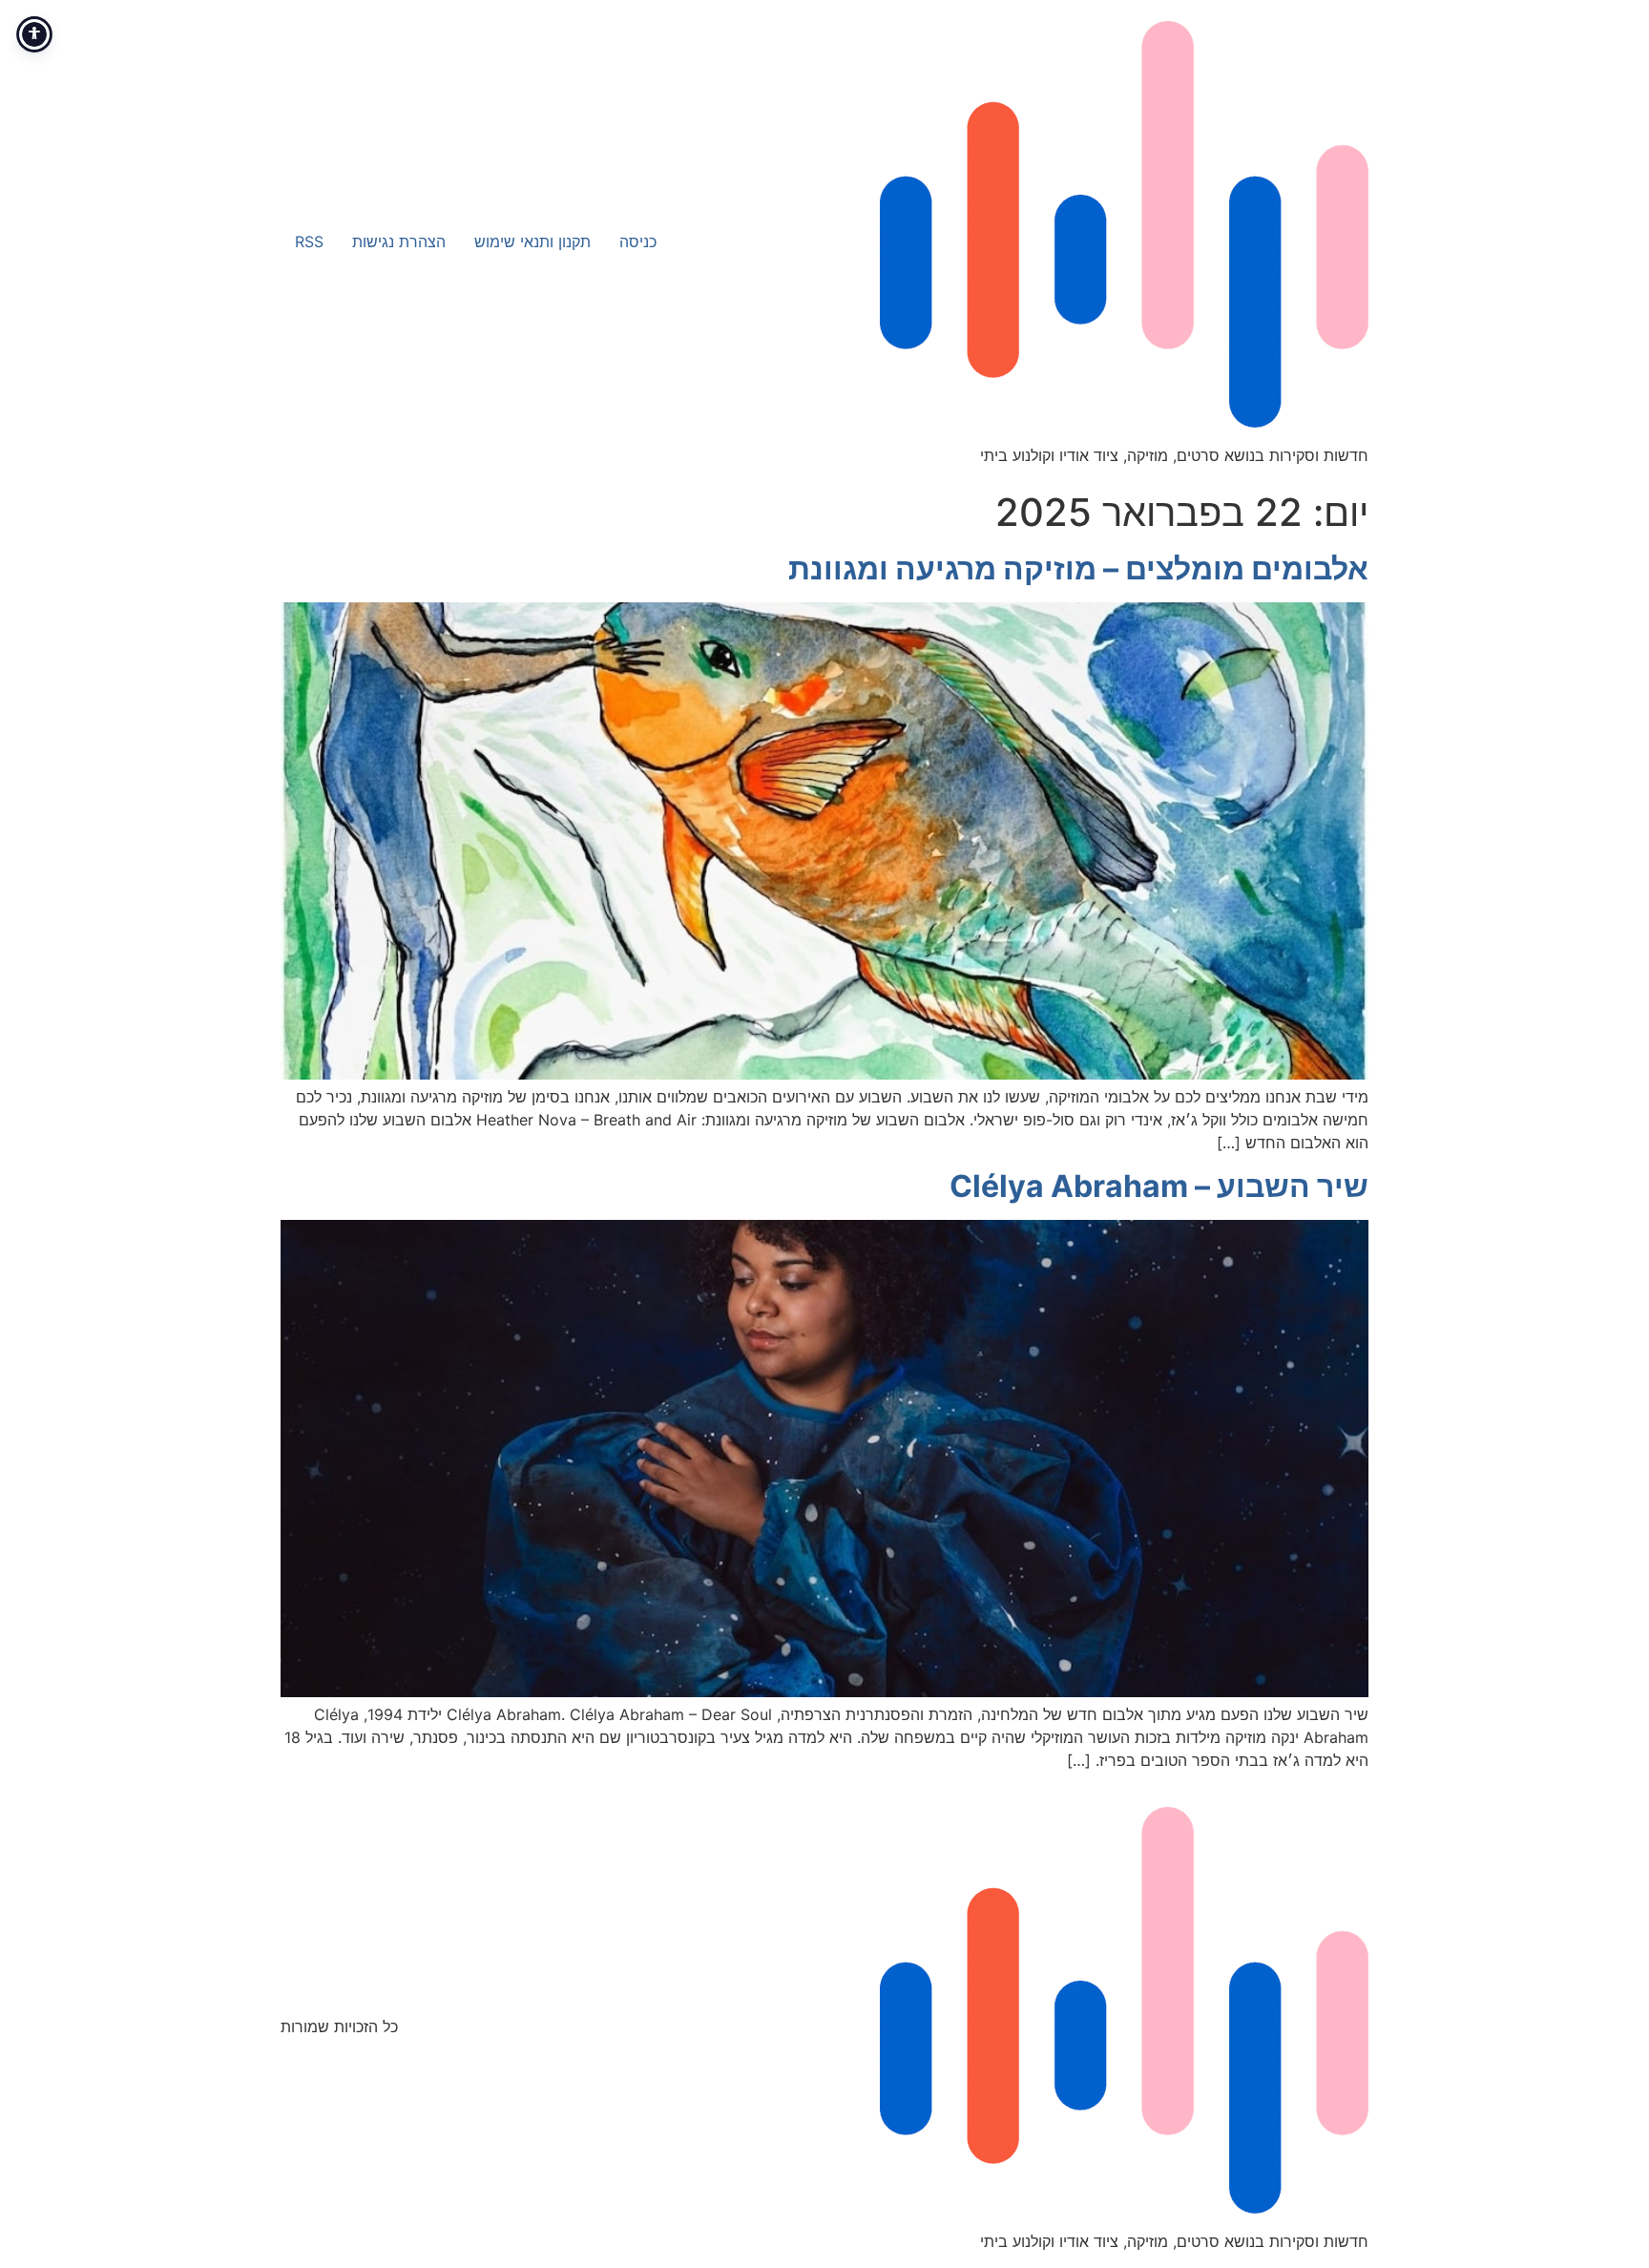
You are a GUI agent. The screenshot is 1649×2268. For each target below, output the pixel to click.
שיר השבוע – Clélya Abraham (1159, 1186)
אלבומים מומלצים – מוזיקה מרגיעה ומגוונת (1078, 568)
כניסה (638, 241)
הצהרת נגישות (399, 241)
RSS (309, 241)
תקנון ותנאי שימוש (532, 241)
